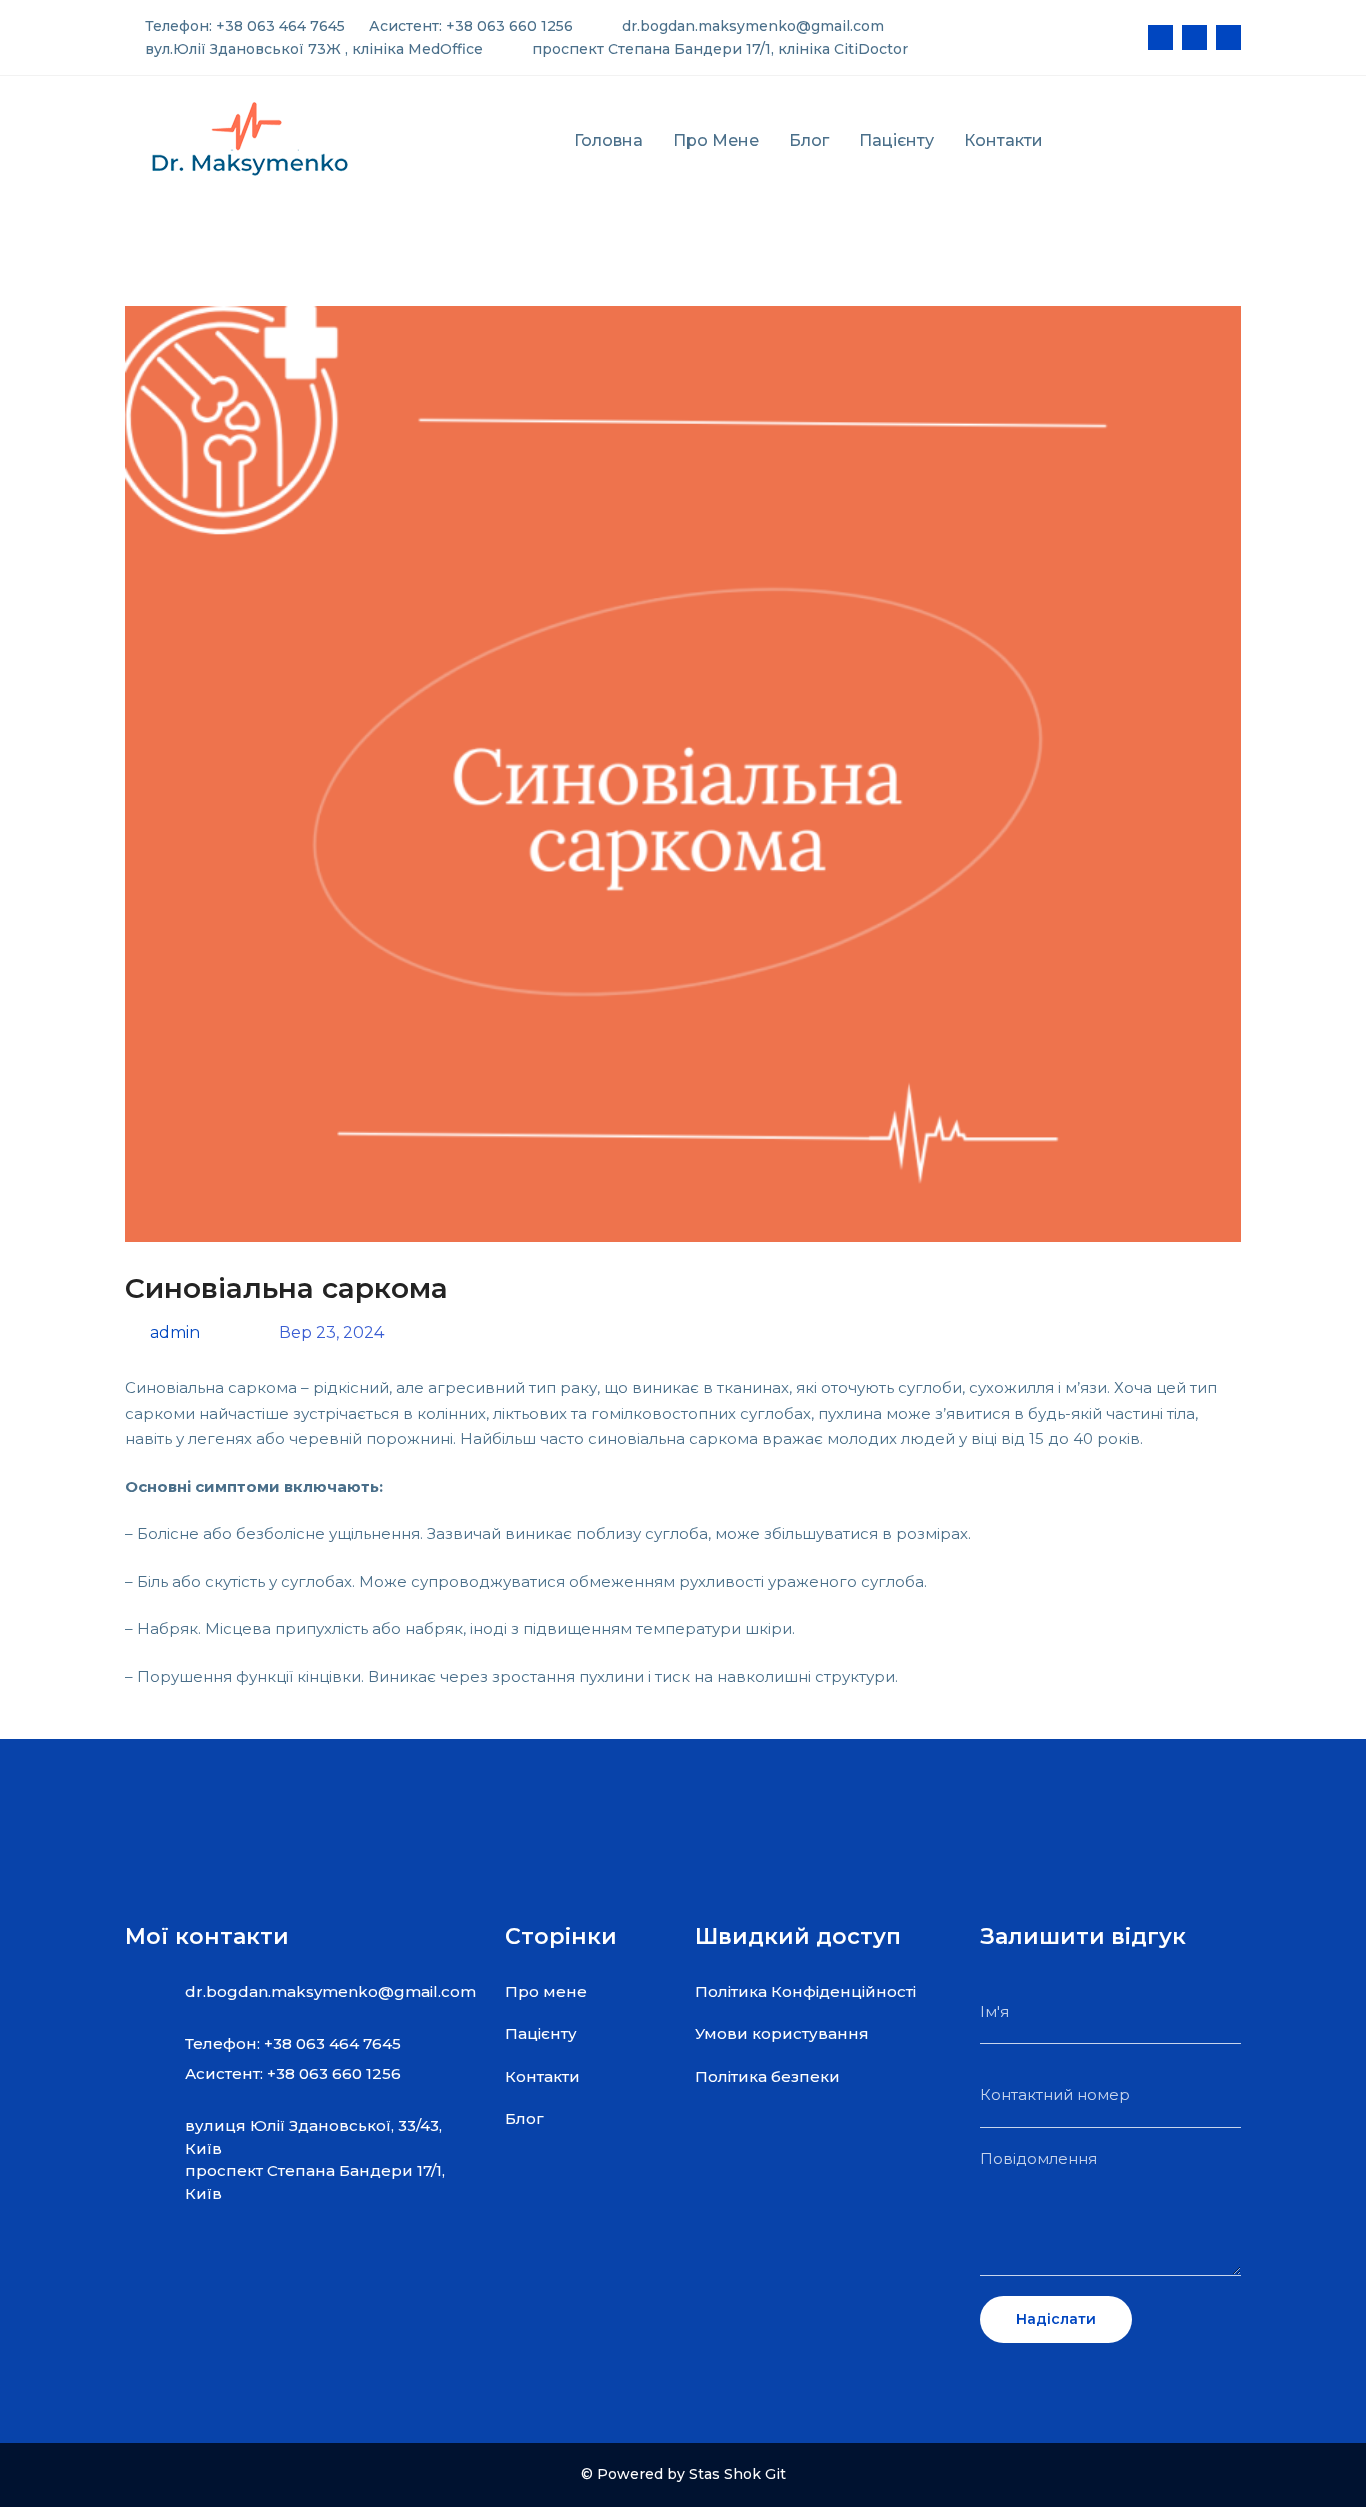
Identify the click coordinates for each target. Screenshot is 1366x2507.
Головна (608, 140)
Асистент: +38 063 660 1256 (469, 26)
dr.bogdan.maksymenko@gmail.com (751, 26)
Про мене (716, 140)
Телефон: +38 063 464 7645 (243, 26)
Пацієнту (896, 140)
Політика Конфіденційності (805, 1991)
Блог (809, 140)
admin (173, 1332)
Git (775, 2474)
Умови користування (782, 2033)
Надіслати (1056, 2319)
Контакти (1003, 140)
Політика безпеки (767, 2076)
